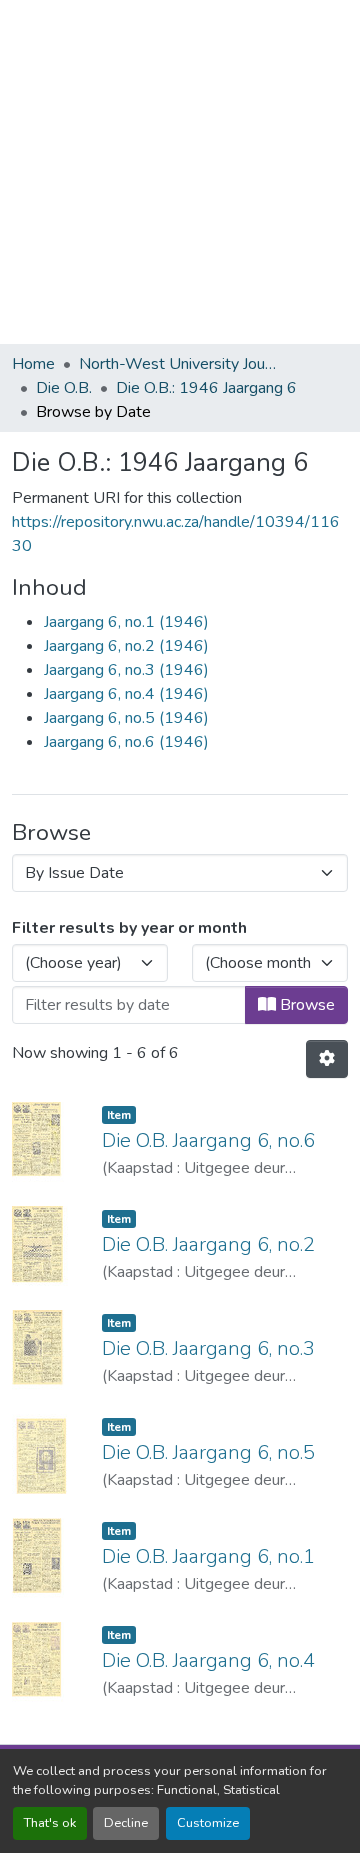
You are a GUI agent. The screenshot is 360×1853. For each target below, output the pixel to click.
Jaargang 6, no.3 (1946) (126, 670)
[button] (327, 1059)
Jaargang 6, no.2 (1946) (126, 646)
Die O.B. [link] (64, 388)
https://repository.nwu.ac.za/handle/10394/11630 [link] (176, 534)
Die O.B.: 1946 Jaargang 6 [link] (206, 388)
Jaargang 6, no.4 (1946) (126, 694)
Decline (126, 1823)
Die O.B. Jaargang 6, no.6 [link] (208, 1140)
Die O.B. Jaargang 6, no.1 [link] (208, 1556)
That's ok (50, 1823)
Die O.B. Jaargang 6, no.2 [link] (208, 1244)
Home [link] (33, 364)
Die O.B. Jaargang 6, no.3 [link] (208, 1348)
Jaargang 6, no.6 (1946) (126, 742)
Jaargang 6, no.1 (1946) (126, 622)
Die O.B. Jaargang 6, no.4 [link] (208, 1660)
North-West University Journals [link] (179, 364)
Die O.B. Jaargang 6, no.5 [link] (208, 1452)
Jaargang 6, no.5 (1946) (126, 718)
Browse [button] (305, 1005)
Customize (208, 1823)
